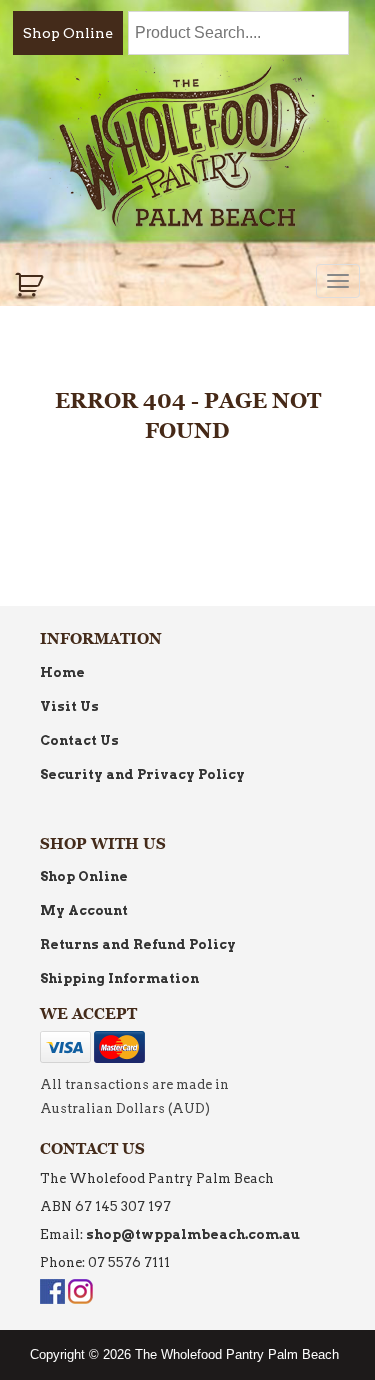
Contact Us (79, 740)
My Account (84, 910)
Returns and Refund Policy (138, 944)
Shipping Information (119, 978)
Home (62, 672)
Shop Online (68, 33)
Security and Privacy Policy (142, 774)
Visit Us (69, 706)
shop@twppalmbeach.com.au (193, 1234)
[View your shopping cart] (31, 285)
